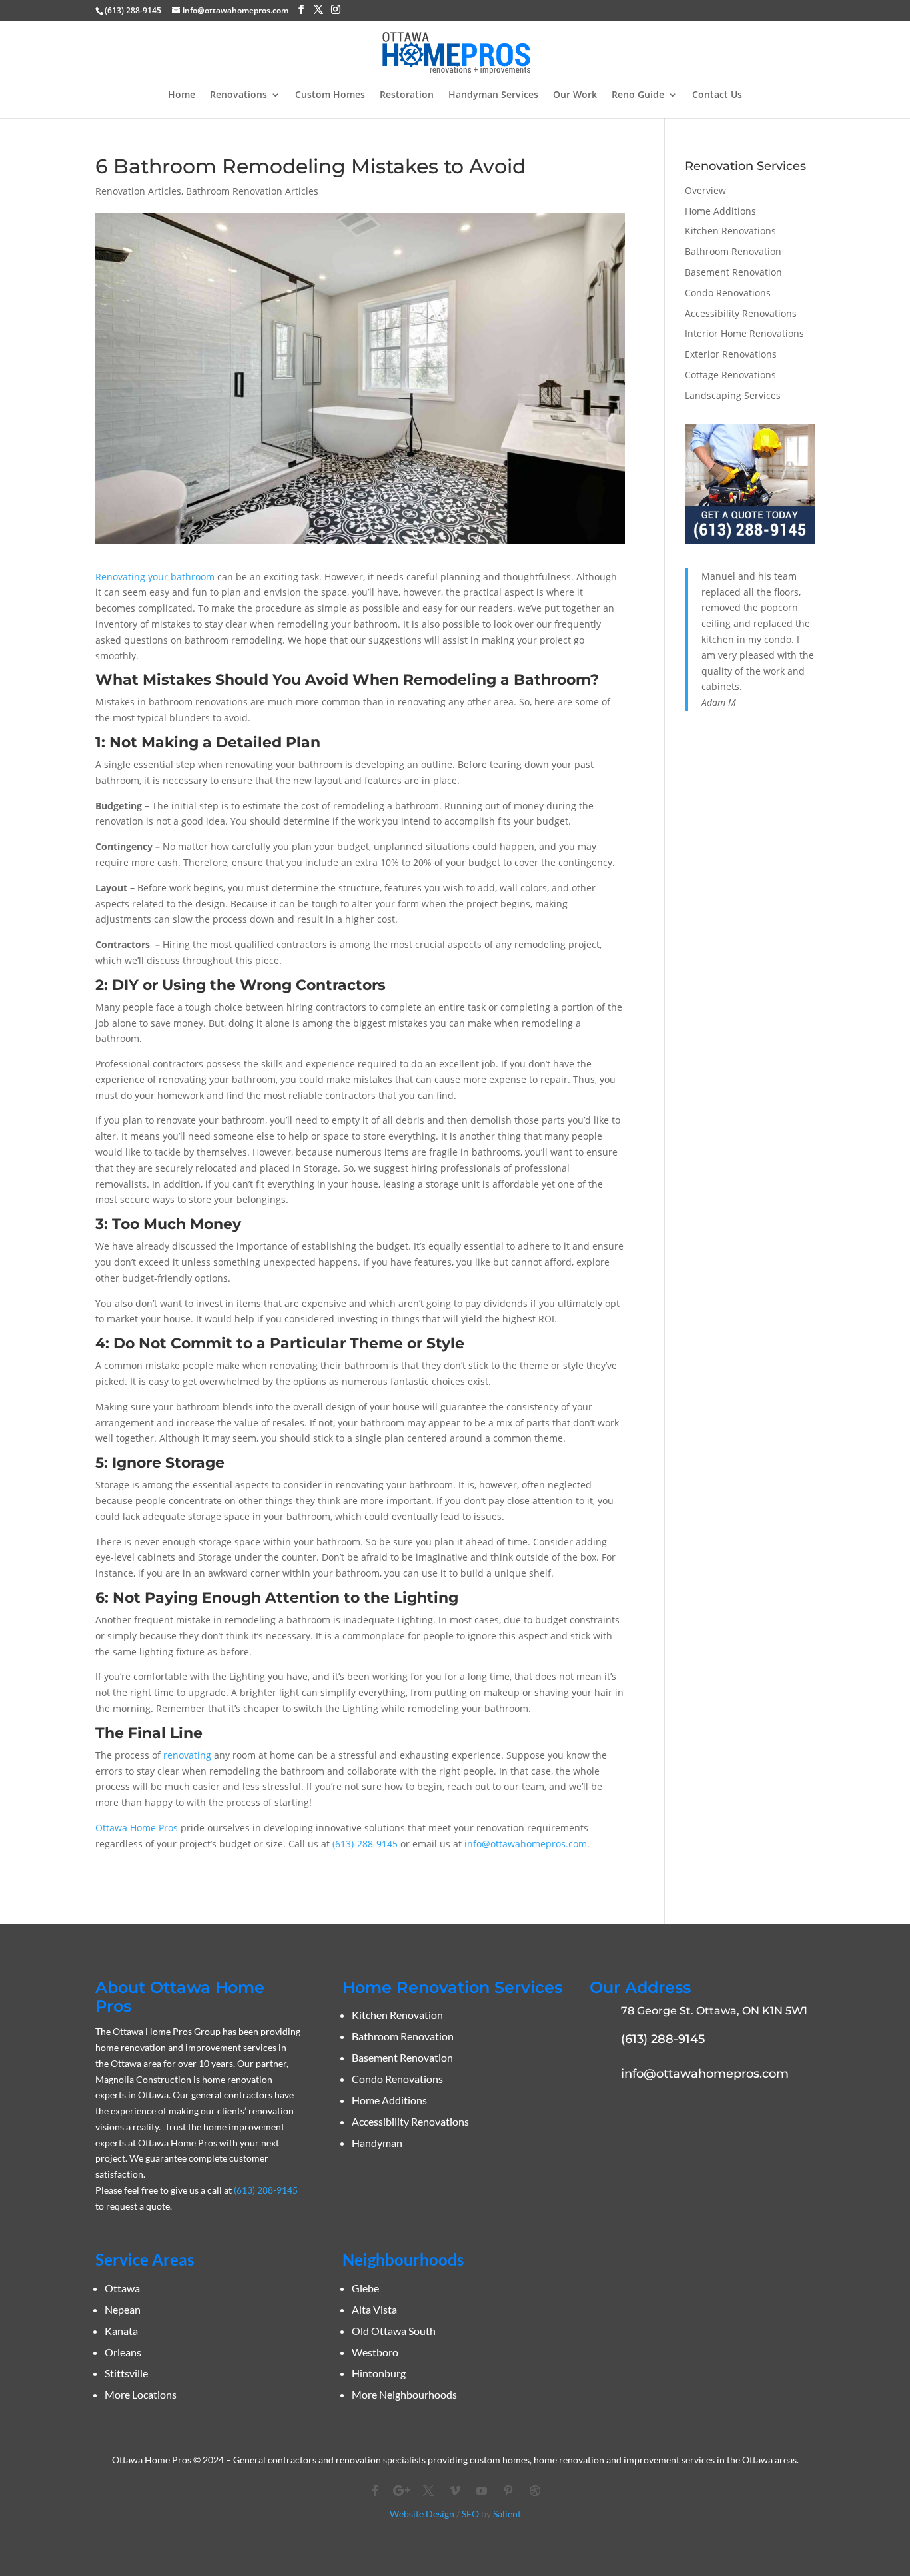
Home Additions (720, 211)
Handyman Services (493, 95)
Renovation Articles (138, 191)
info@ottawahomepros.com (526, 1844)
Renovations (238, 95)
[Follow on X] (428, 2491)
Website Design (422, 2514)
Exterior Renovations (731, 354)
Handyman (377, 2143)
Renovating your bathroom (155, 577)
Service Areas (145, 2259)
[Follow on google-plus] (402, 2491)
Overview (705, 190)
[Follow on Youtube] (482, 2491)
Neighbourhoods (403, 2259)
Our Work (575, 95)
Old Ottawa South (394, 2331)
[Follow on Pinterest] (508, 2491)
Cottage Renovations (730, 375)
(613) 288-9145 (133, 10)
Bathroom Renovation (733, 251)
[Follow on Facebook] (375, 2491)
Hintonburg (379, 2373)
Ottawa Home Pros (137, 1828)
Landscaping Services (733, 395)
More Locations (141, 2394)
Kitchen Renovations (730, 231)
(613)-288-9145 (365, 1844)
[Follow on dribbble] (535, 2491)
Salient (507, 2514)
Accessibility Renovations (741, 313)
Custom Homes (330, 95)
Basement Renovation (733, 272)
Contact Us (717, 95)
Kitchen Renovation (397, 2015)
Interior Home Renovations (744, 333)
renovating (187, 1755)
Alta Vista (374, 2309)
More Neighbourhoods (404, 2394)
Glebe (365, 2288)
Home (182, 95)
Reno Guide (638, 95)
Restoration (407, 95)
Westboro (375, 2352)
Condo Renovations (728, 293)
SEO (470, 2514)
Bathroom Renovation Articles (252, 191)
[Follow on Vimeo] (455, 2491)
